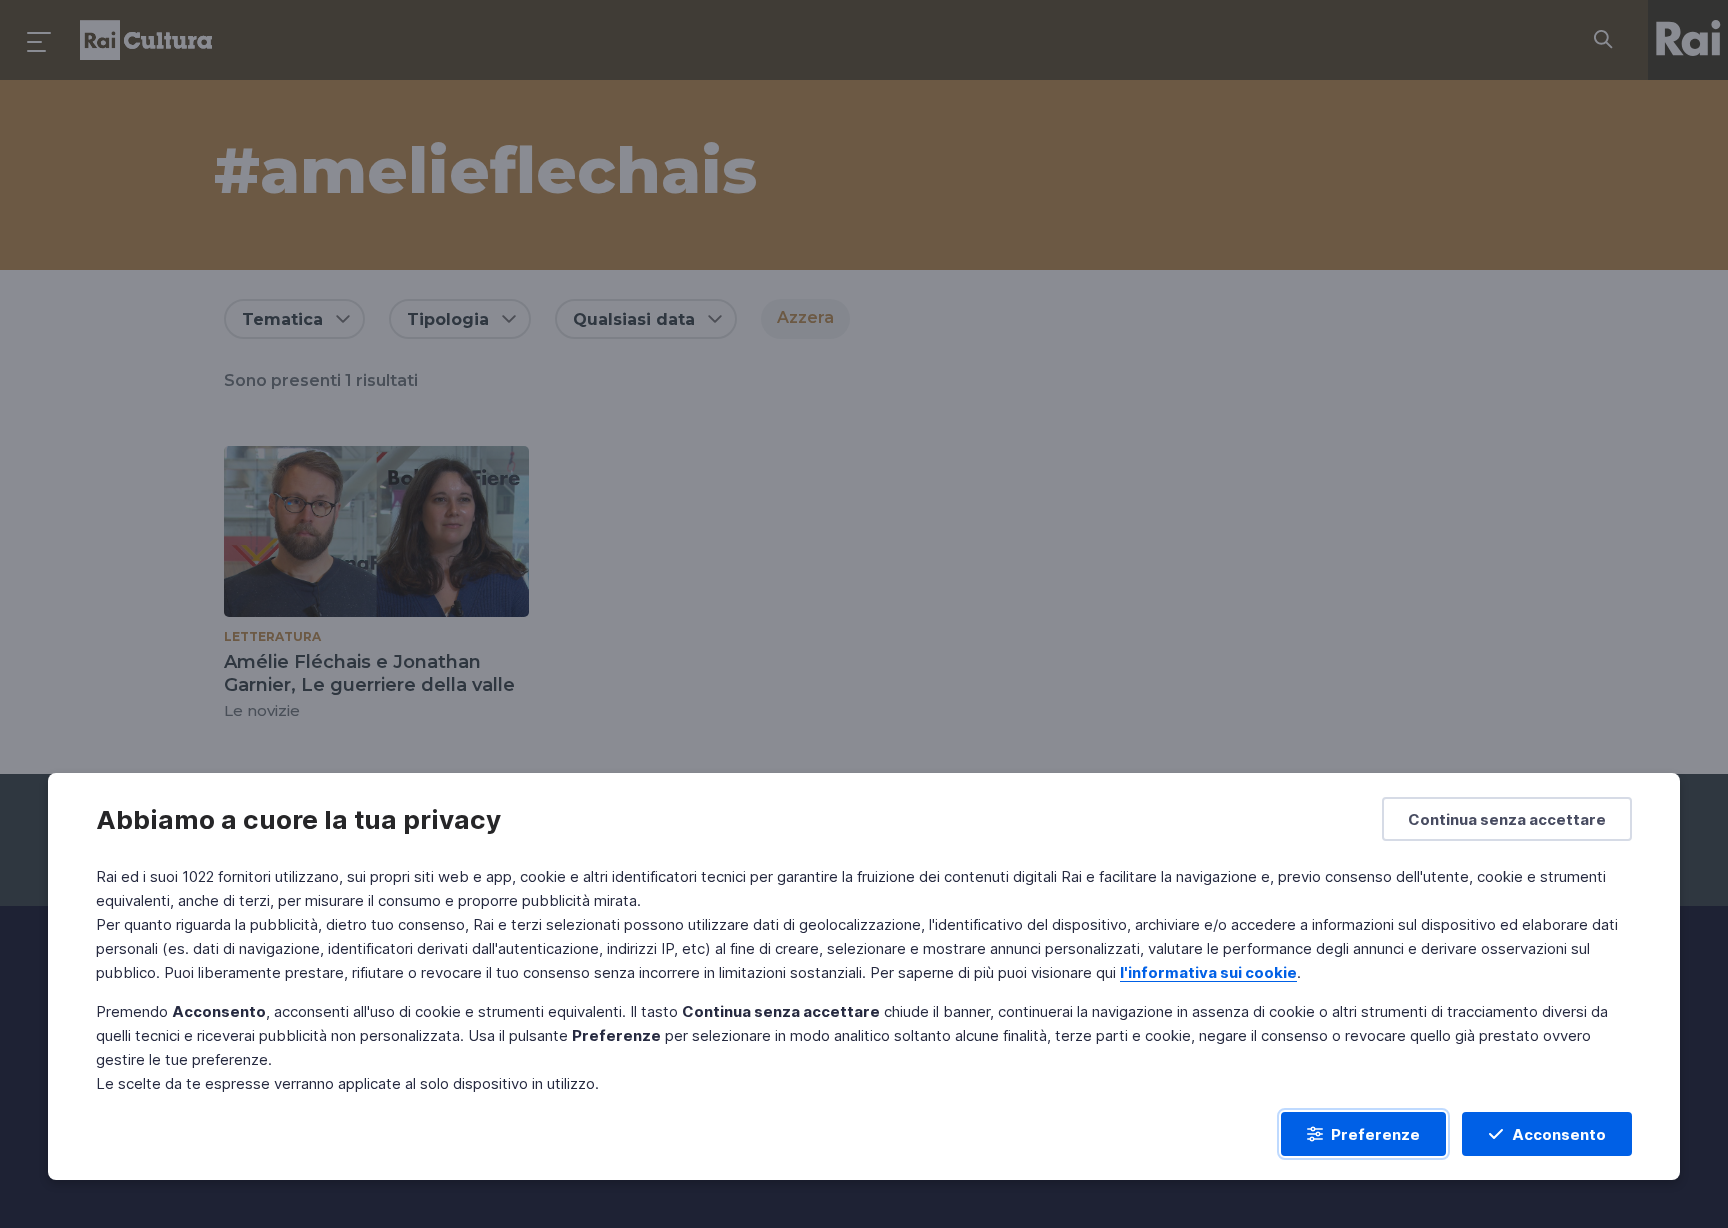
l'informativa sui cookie (1208, 972)
